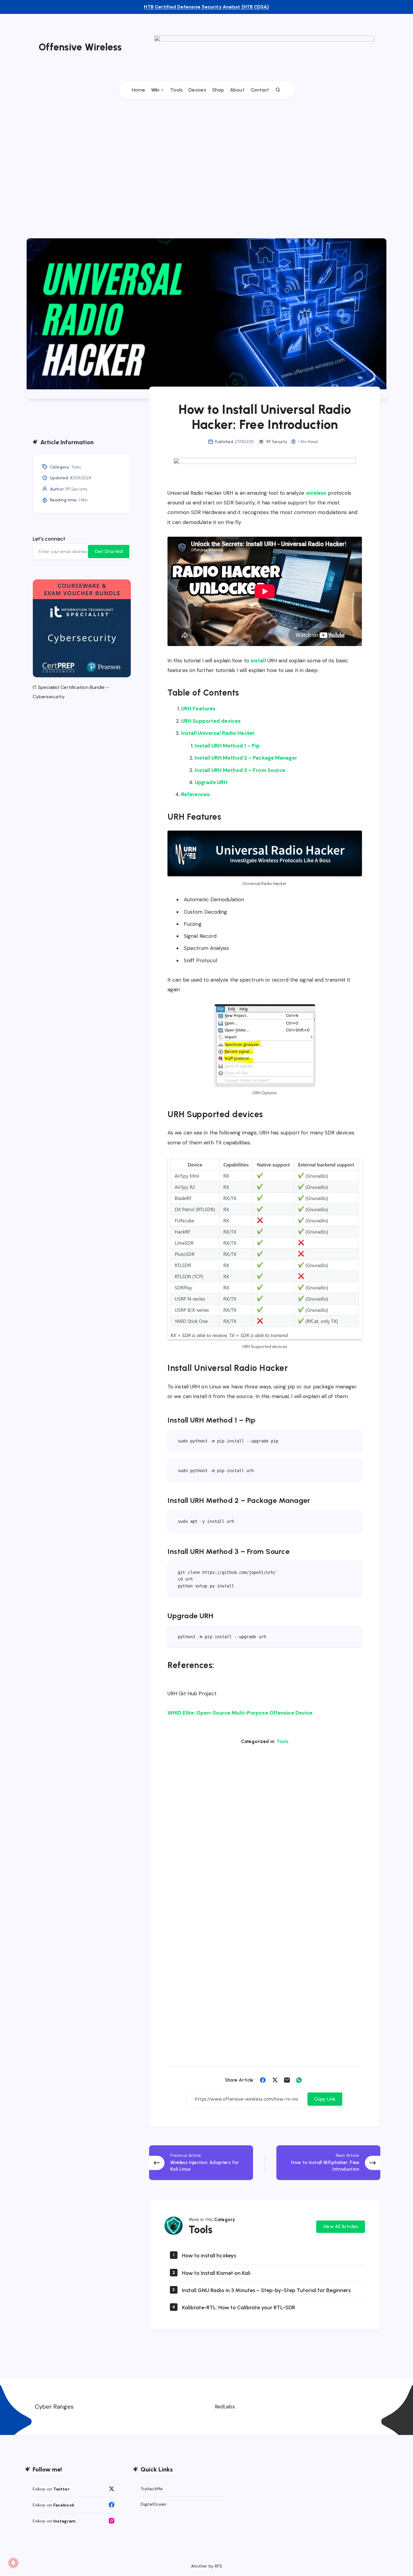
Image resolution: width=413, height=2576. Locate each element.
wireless (316, 493)
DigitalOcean (153, 2504)
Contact (260, 90)
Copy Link (325, 2099)
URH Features (198, 709)
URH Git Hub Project (192, 1693)
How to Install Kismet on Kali (216, 2273)
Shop (218, 90)
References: (196, 794)
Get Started (109, 551)
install (258, 661)
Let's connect (49, 539)
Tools (177, 90)
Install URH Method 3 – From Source (240, 770)
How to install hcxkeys (209, 2256)
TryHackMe (152, 2489)
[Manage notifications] (13, 2563)
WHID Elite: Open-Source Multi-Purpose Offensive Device (240, 1713)
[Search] (278, 90)
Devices (197, 90)
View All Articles (341, 2226)
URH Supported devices (211, 721)
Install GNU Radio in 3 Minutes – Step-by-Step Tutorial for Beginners (266, 2290)
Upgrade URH (211, 782)
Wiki (155, 90)
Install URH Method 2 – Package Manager (246, 758)
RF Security (76, 489)
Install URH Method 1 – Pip (227, 746)
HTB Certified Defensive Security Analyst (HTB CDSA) (206, 7)
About (237, 90)
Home (138, 90)
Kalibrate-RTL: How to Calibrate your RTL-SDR (239, 2307)
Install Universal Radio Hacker (218, 733)
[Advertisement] (207, 157)
